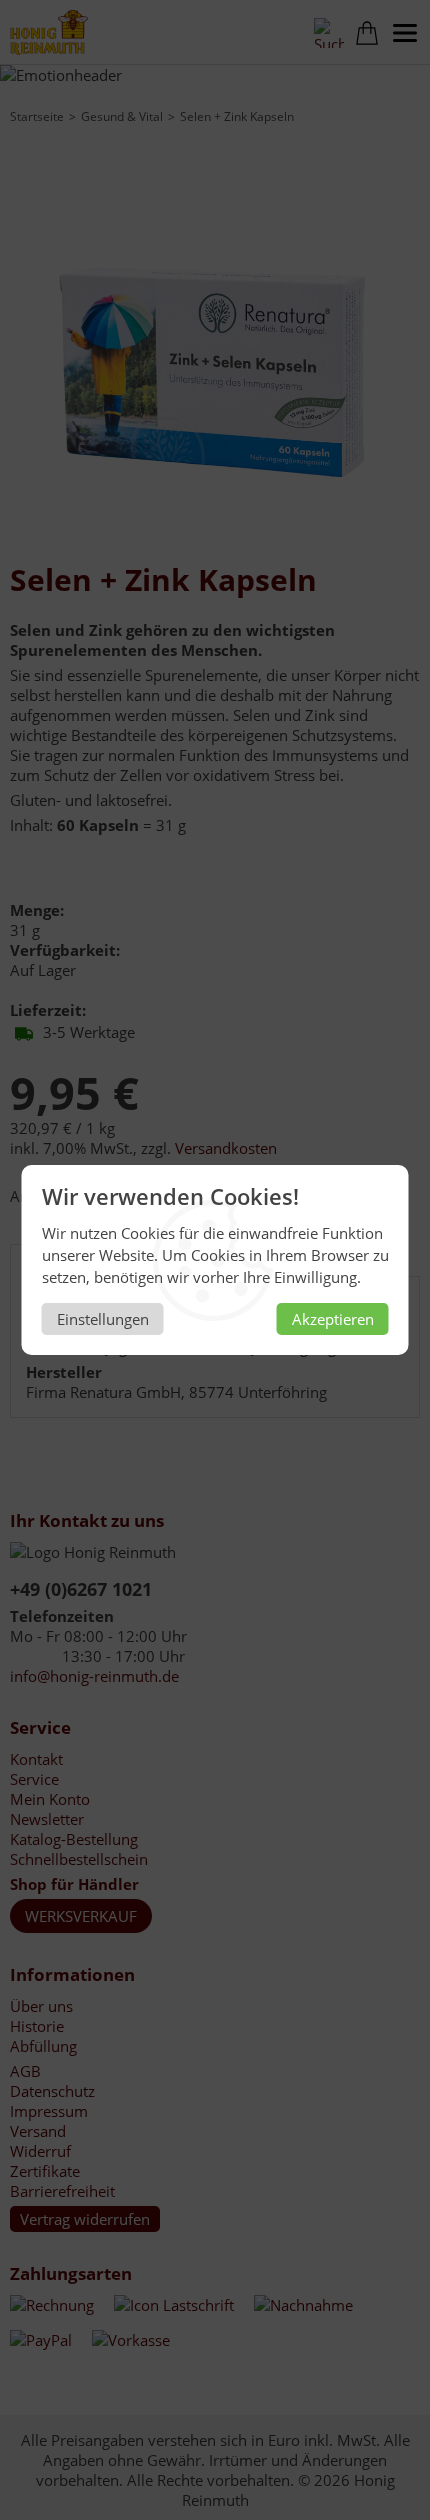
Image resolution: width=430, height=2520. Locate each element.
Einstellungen (103, 1319)
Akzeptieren (333, 1319)
